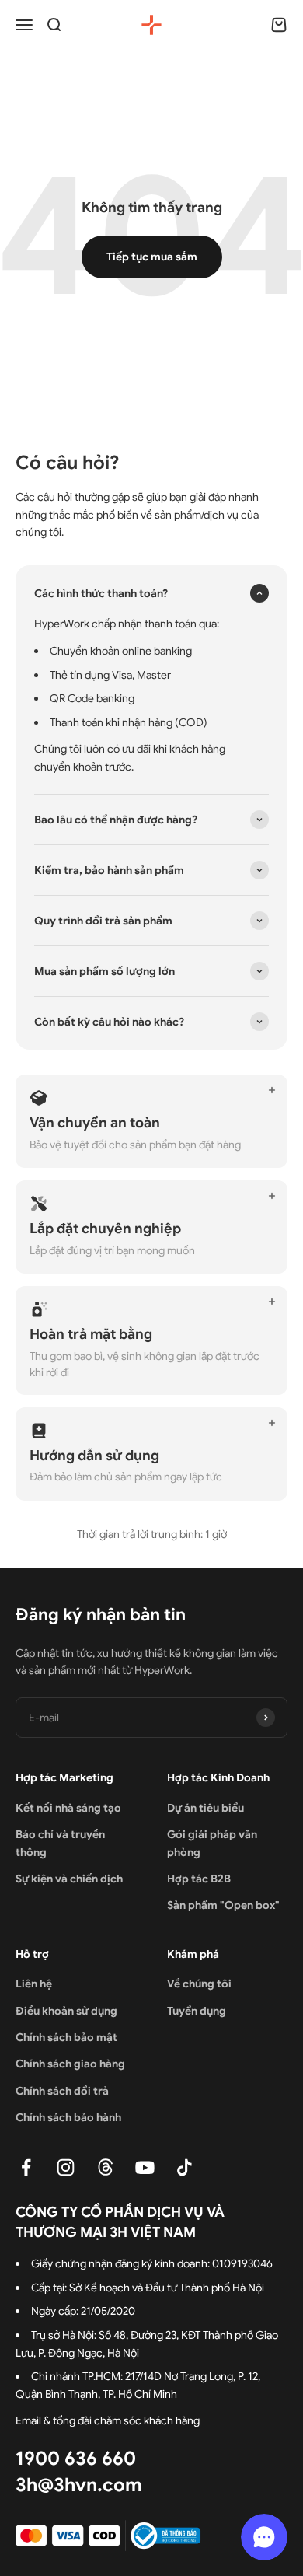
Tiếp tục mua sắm (152, 257)
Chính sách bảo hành (68, 2117)
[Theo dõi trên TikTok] (185, 2167)
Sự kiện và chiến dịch (69, 1879)
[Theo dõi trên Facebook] (26, 2167)
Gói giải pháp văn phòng (212, 1843)
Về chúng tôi (199, 1984)
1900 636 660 (76, 2459)
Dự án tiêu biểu (205, 1808)
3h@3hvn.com (79, 2485)
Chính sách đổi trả (62, 2091)
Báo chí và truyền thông (60, 1843)
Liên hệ (34, 1984)
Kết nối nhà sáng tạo (68, 1808)
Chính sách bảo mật (66, 2037)
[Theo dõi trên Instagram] (66, 2167)
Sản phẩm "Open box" (223, 1905)
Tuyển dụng (197, 2011)
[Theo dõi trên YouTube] (145, 2167)
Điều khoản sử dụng (66, 2011)
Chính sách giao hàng (70, 2064)
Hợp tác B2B (199, 1879)
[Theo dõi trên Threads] (105, 2167)
